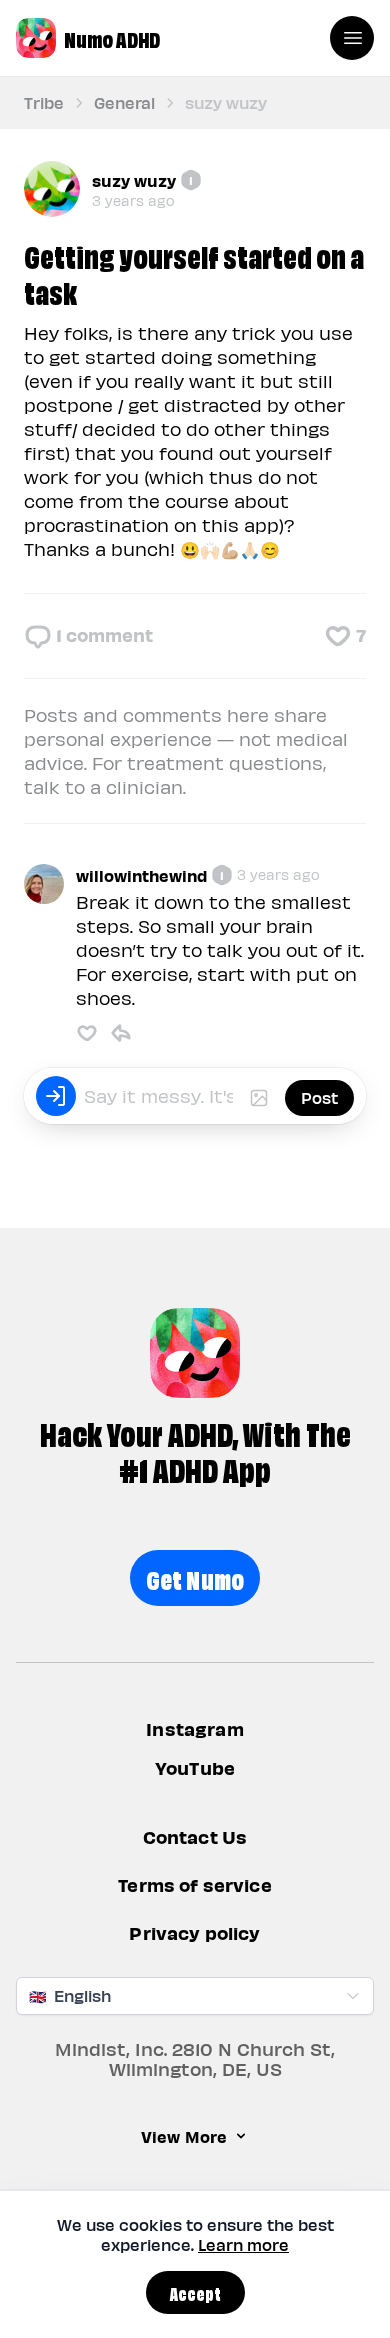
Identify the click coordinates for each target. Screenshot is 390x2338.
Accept (195, 2292)
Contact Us (195, 1837)
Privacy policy (194, 1933)
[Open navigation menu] (352, 38)
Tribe (44, 102)
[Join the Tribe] (56, 1096)
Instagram (194, 1728)
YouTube (195, 1767)
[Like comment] (87, 1033)
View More (184, 2136)
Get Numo (195, 1577)
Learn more (243, 2244)
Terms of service (195, 1885)
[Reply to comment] (121, 1033)
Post (319, 1097)
